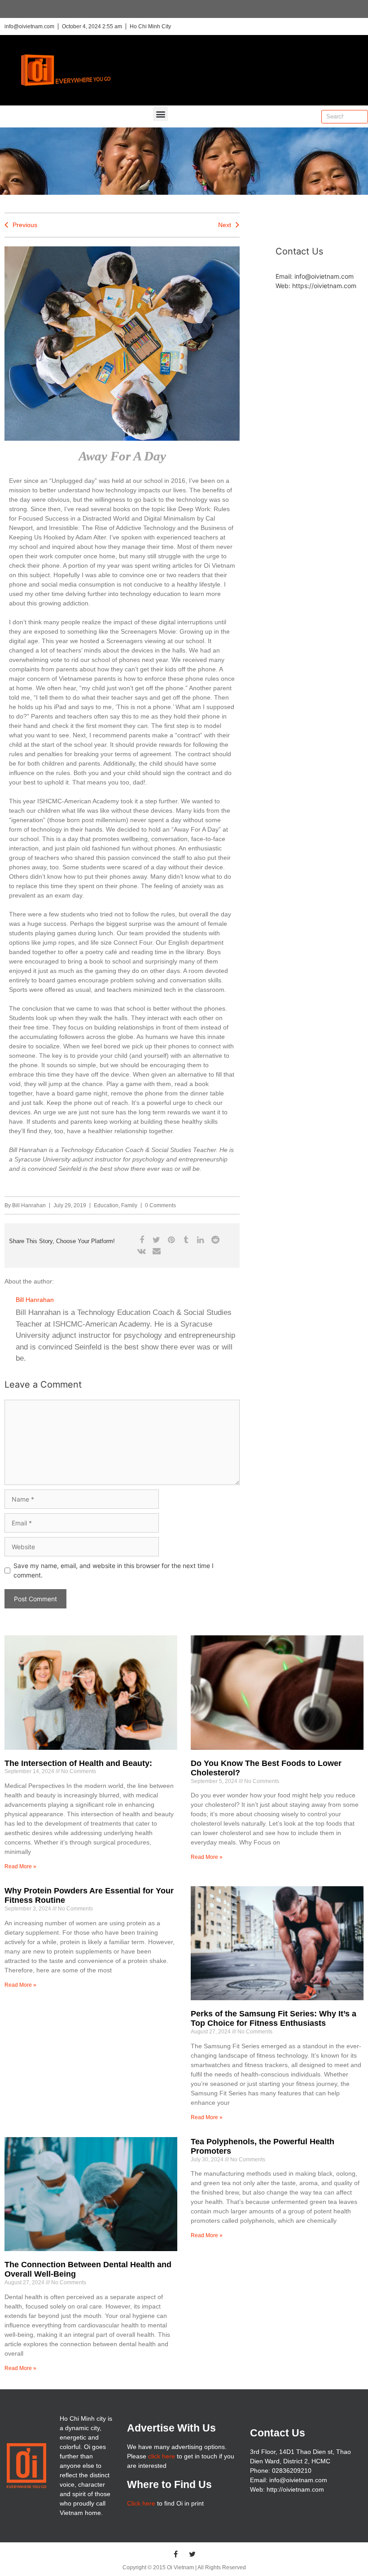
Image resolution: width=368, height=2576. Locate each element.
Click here (141, 2503)
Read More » (20, 1866)
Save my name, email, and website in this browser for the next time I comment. (114, 1570)
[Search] (361, 117)
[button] (160, 114)
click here (162, 2456)
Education (106, 1205)
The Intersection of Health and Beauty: (78, 1763)
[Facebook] (176, 2554)
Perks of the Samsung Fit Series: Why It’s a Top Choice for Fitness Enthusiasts (274, 2019)
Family (129, 1205)
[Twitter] (193, 2554)
